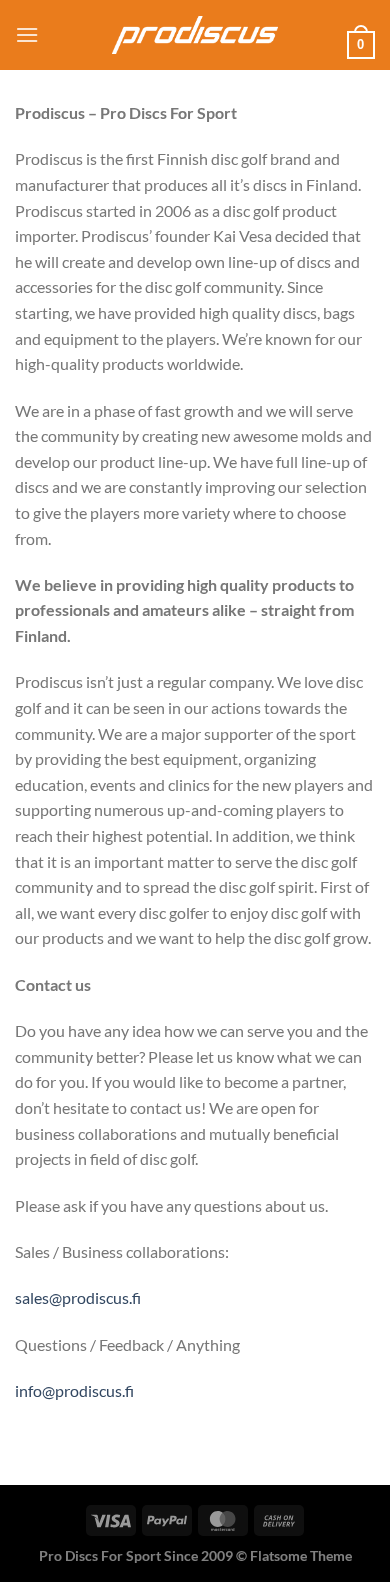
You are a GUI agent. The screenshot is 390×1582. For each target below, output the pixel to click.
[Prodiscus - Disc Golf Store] (195, 35)
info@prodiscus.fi (74, 1390)
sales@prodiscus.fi (78, 1297)
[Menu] (27, 34)
